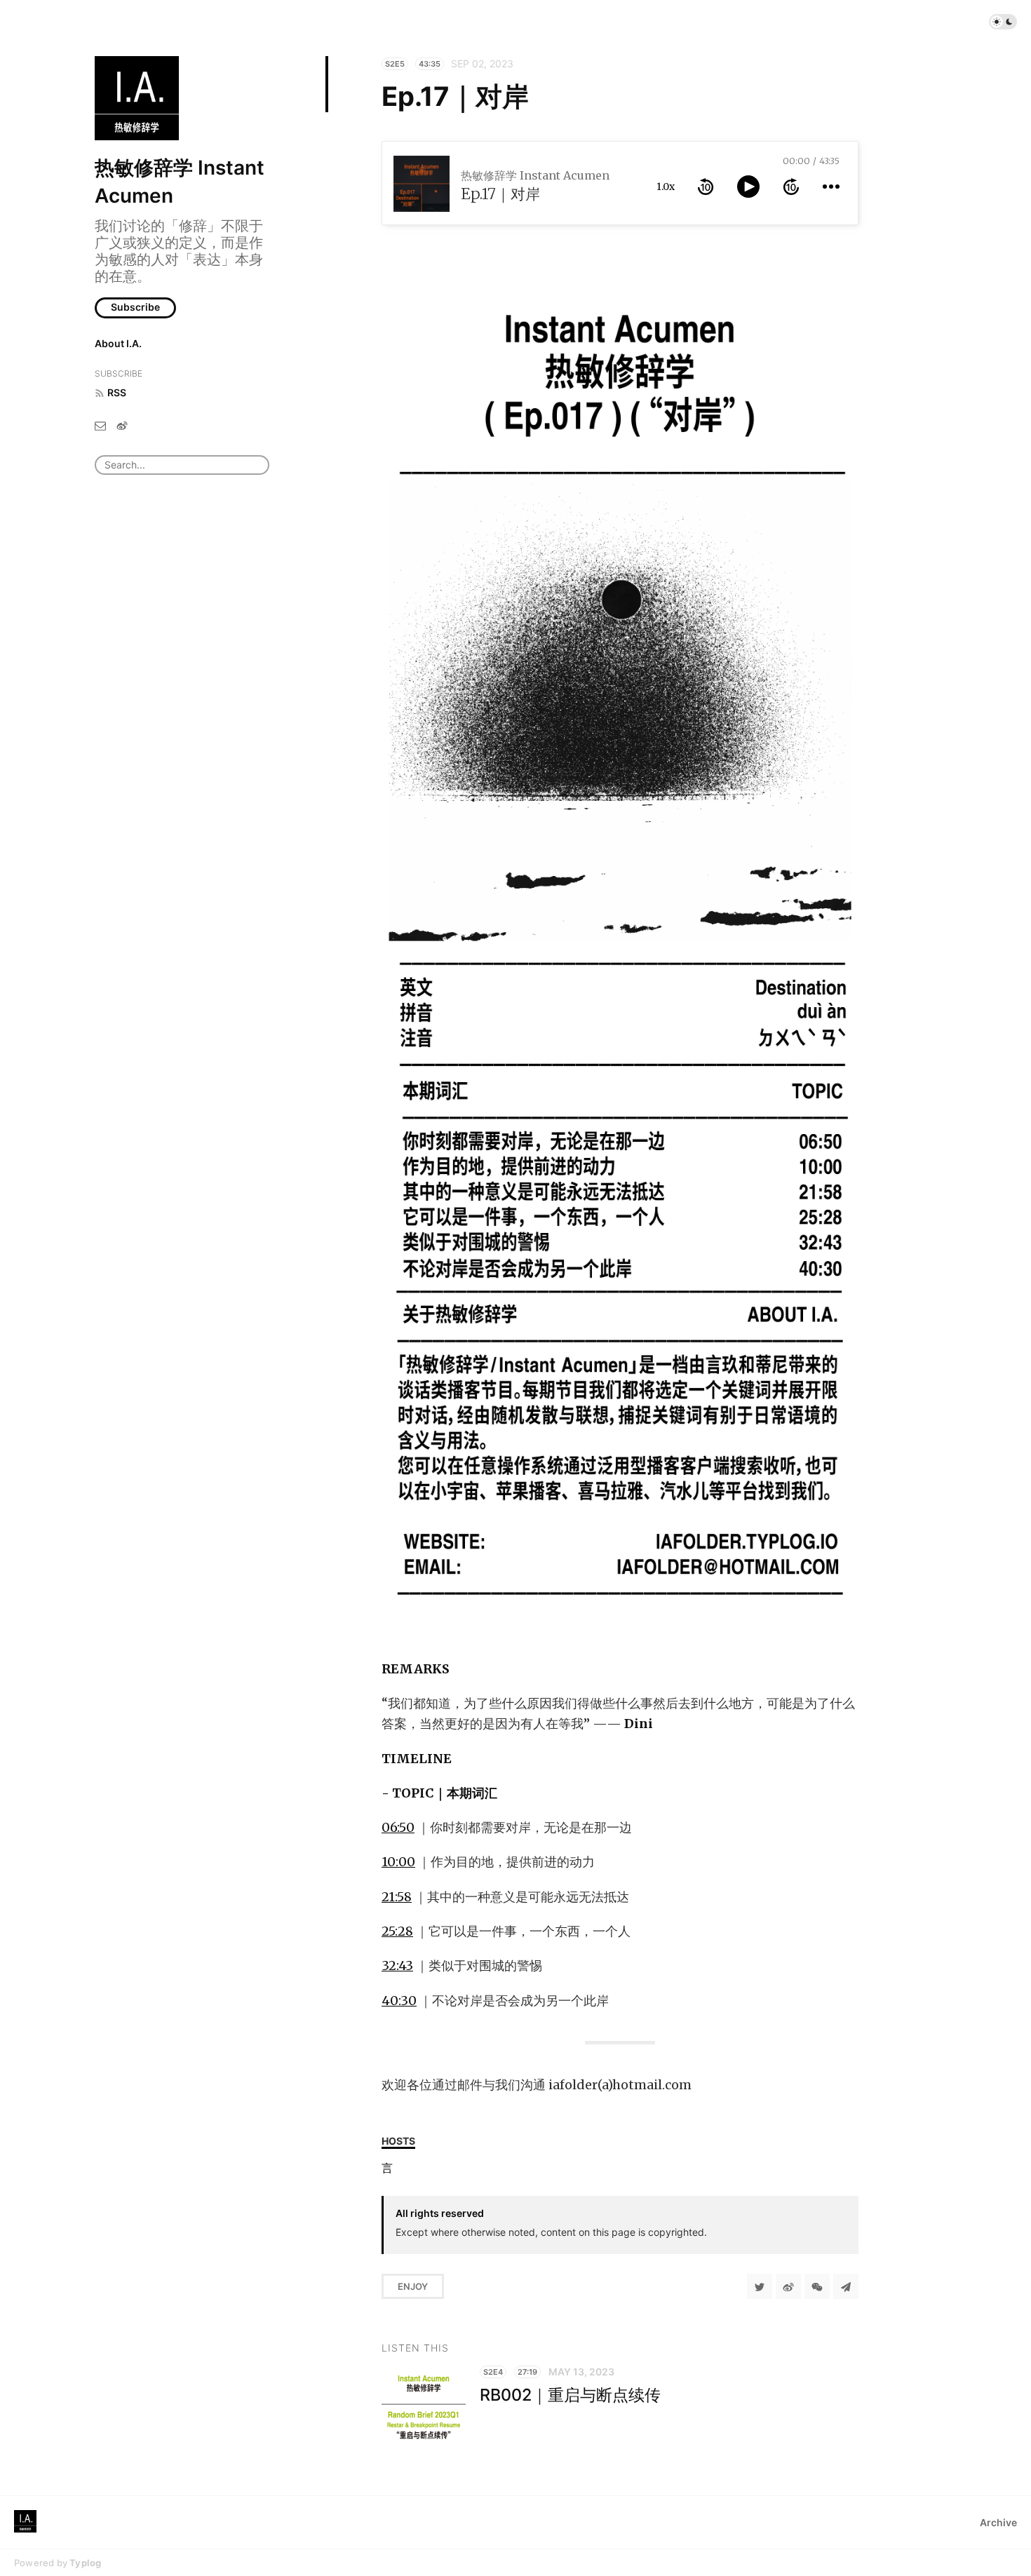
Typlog (85, 2563)
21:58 (397, 1897)
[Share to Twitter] (760, 2286)
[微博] (122, 425)
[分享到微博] (788, 2286)
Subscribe (135, 307)
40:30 (399, 2001)
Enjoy (413, 2286)
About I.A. (118, 343)
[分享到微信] (817, 2286)
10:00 (398, 1862)
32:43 (397, 1965)
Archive (998, 2522)
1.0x (666, 187)
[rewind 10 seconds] (706, 187)
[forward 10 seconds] (791, 187)
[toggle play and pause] (748, 187)
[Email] (100, 425)
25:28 (397, 1931)
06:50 (398, 1827)
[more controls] (831, 187)
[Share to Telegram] (846, 2286)
